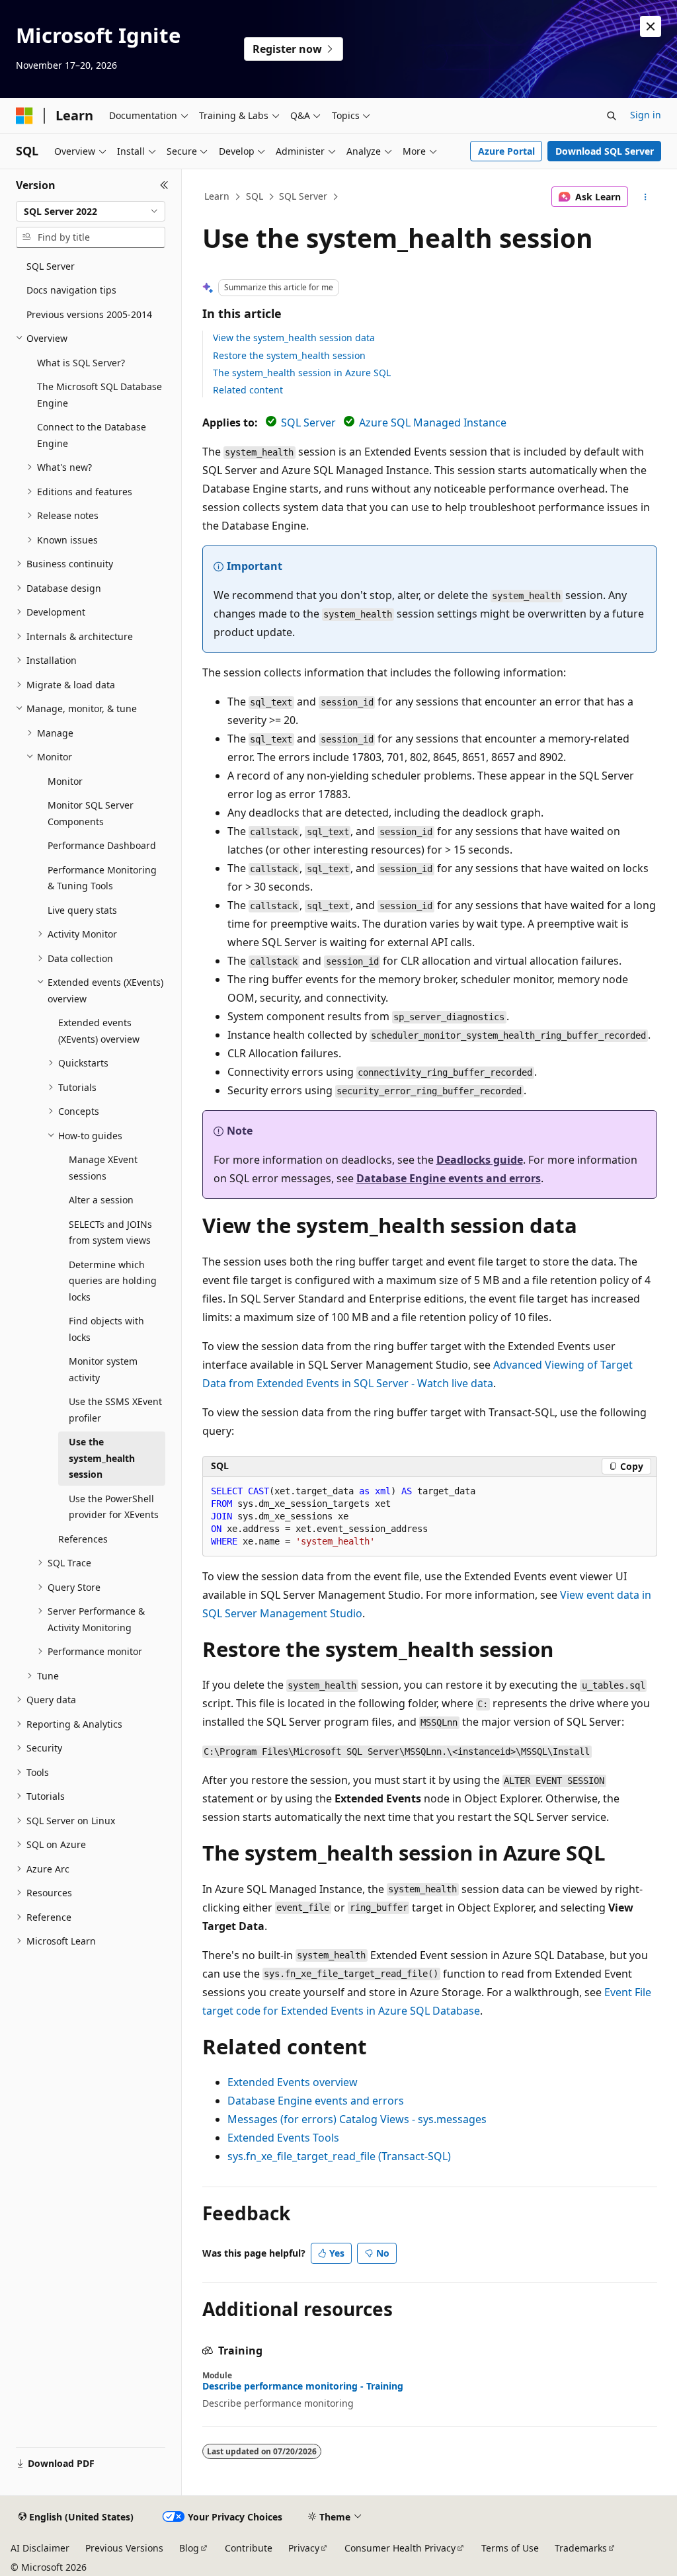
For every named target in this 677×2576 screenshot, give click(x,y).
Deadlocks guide (480, 1160)
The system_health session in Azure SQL (302, 373)
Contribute (249, 2548)
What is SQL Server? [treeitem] (81, 363)
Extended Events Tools (283, 2138)
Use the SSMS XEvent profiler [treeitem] (115, 1410)
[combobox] (91, 212)
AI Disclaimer (40, 2548)
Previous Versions (124, 2548)
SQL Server (303, 196)
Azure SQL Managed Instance (433, 423)
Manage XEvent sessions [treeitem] (103, 1168)
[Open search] (612, 116)
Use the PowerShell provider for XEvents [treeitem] (114, 1507)
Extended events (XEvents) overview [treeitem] (99, 1031)
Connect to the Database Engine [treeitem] (92, 435)
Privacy (304, 2548)
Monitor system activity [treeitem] (103, 1369)
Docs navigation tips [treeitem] (71, 290)
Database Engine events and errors (449, 1178)
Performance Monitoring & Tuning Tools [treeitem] (102, 878)
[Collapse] (164, 185)
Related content (248, 390)
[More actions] (645, 197)
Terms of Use (510, 2548)
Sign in (646, 115)
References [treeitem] (83, 1539)
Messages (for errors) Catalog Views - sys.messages (357, 2119)
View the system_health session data (294, 338)
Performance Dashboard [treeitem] (102, 845)
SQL (255, 196)
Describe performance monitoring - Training (303, 2386)
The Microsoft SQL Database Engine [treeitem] (100, 395)
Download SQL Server (605, 151)
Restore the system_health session (289, 355)
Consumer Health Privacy (400, 2548)
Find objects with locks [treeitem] (106, 1329)
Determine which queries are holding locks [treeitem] (113, 1281)
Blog (189, 2548)
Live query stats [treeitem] (82, 910)
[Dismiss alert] (651, 26)
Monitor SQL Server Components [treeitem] (91, 813)
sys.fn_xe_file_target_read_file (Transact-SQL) (339, 2156)
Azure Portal (506, 151)
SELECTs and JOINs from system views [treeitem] (110, 1232)
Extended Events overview (293, 2082)
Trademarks (581, 2548)
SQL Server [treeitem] (51, 266)
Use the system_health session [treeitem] (102, 1458)
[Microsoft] (24, 116)
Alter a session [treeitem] (101, 1200)
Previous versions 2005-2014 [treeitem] (89, 314)
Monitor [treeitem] (65, 781)
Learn (217, 196)
